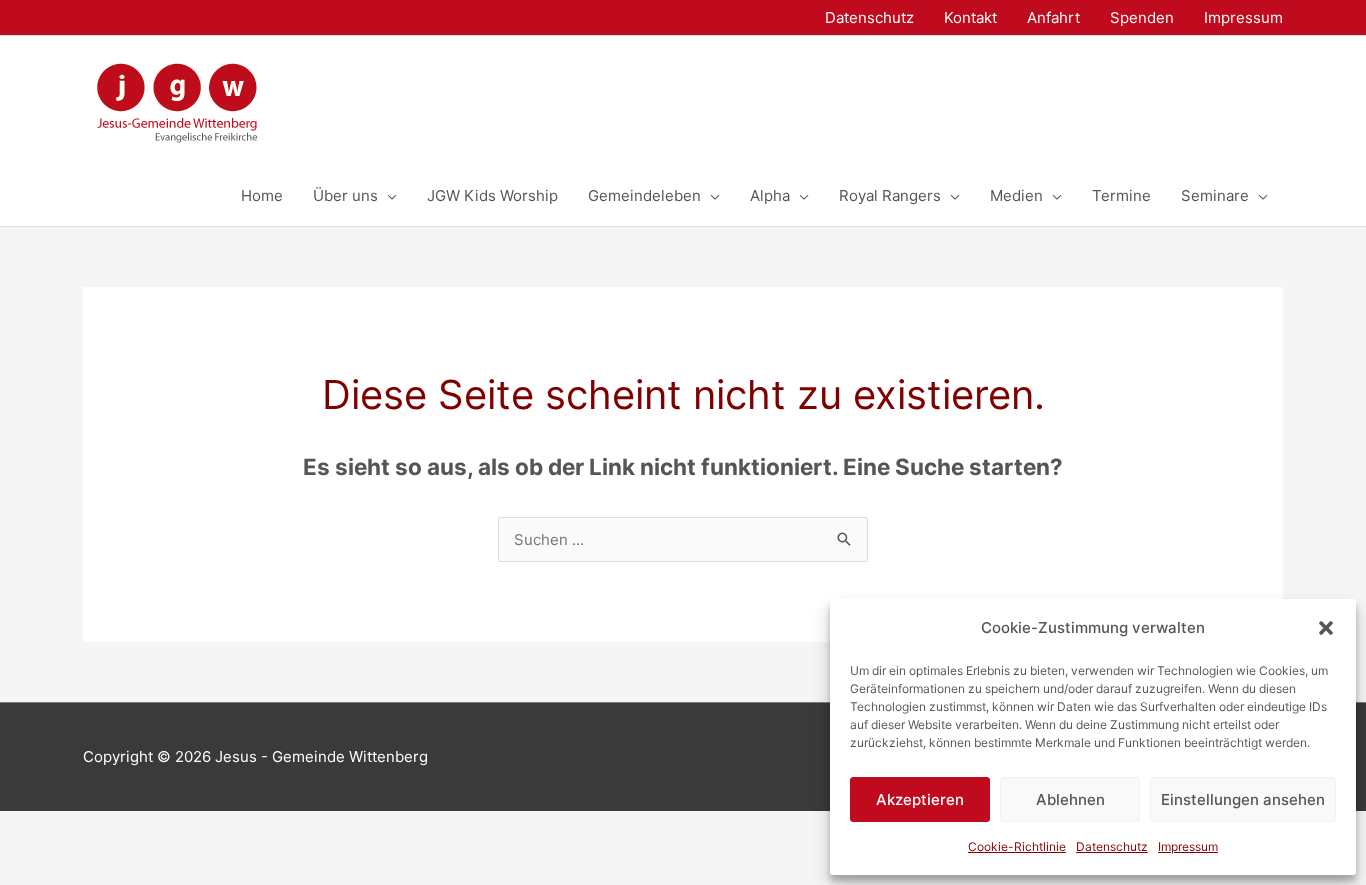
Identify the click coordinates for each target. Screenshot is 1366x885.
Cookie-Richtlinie (1017, 846)
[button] (1326, 628)
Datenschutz (1112, 846)
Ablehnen (1070, 799)
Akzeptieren (920, 799)
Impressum (1188, 846)
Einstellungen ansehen (1243, 799)
